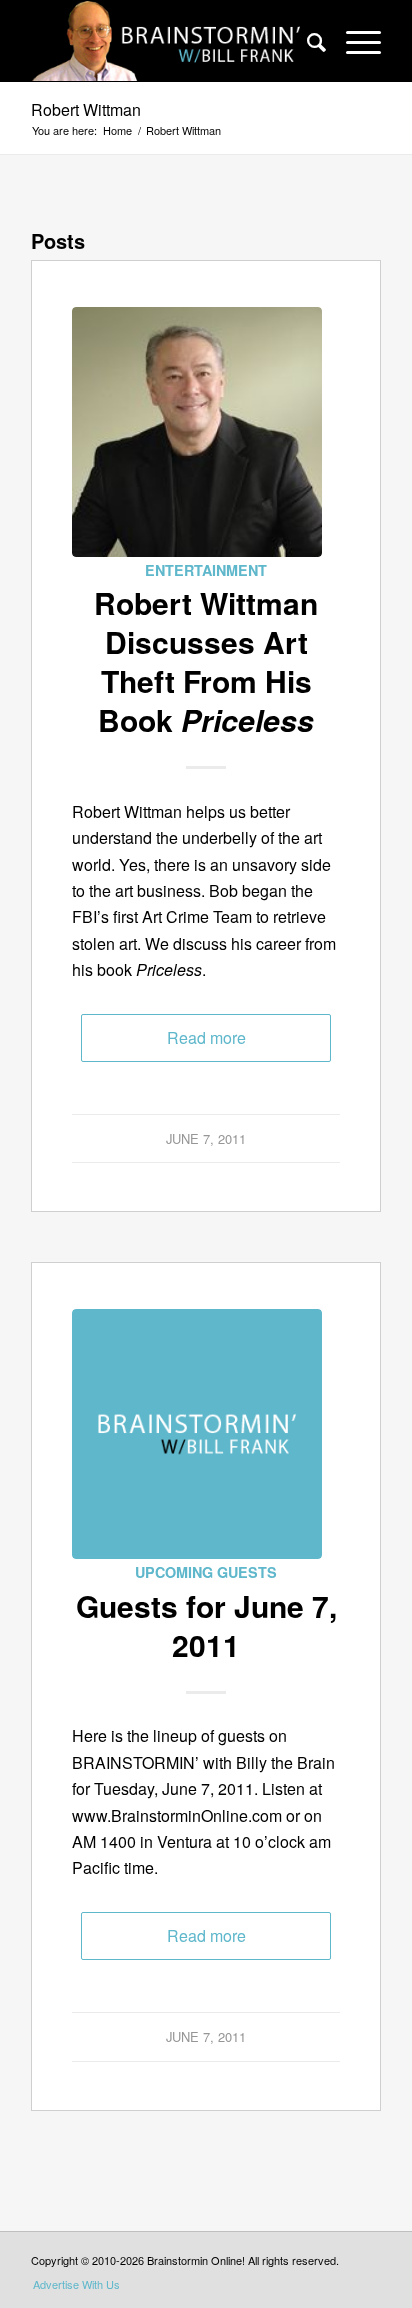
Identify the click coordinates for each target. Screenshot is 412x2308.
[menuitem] (306, 41)
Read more (206, 1037)
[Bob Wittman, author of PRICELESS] (197, 432)
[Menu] (353, 41)
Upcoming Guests (206, 1572)
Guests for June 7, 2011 (206, 1625)
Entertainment (206, 570)
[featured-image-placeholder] (197, 1434)
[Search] (306, 41)
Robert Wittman (86, 109)
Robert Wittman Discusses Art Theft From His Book (206, 661)
